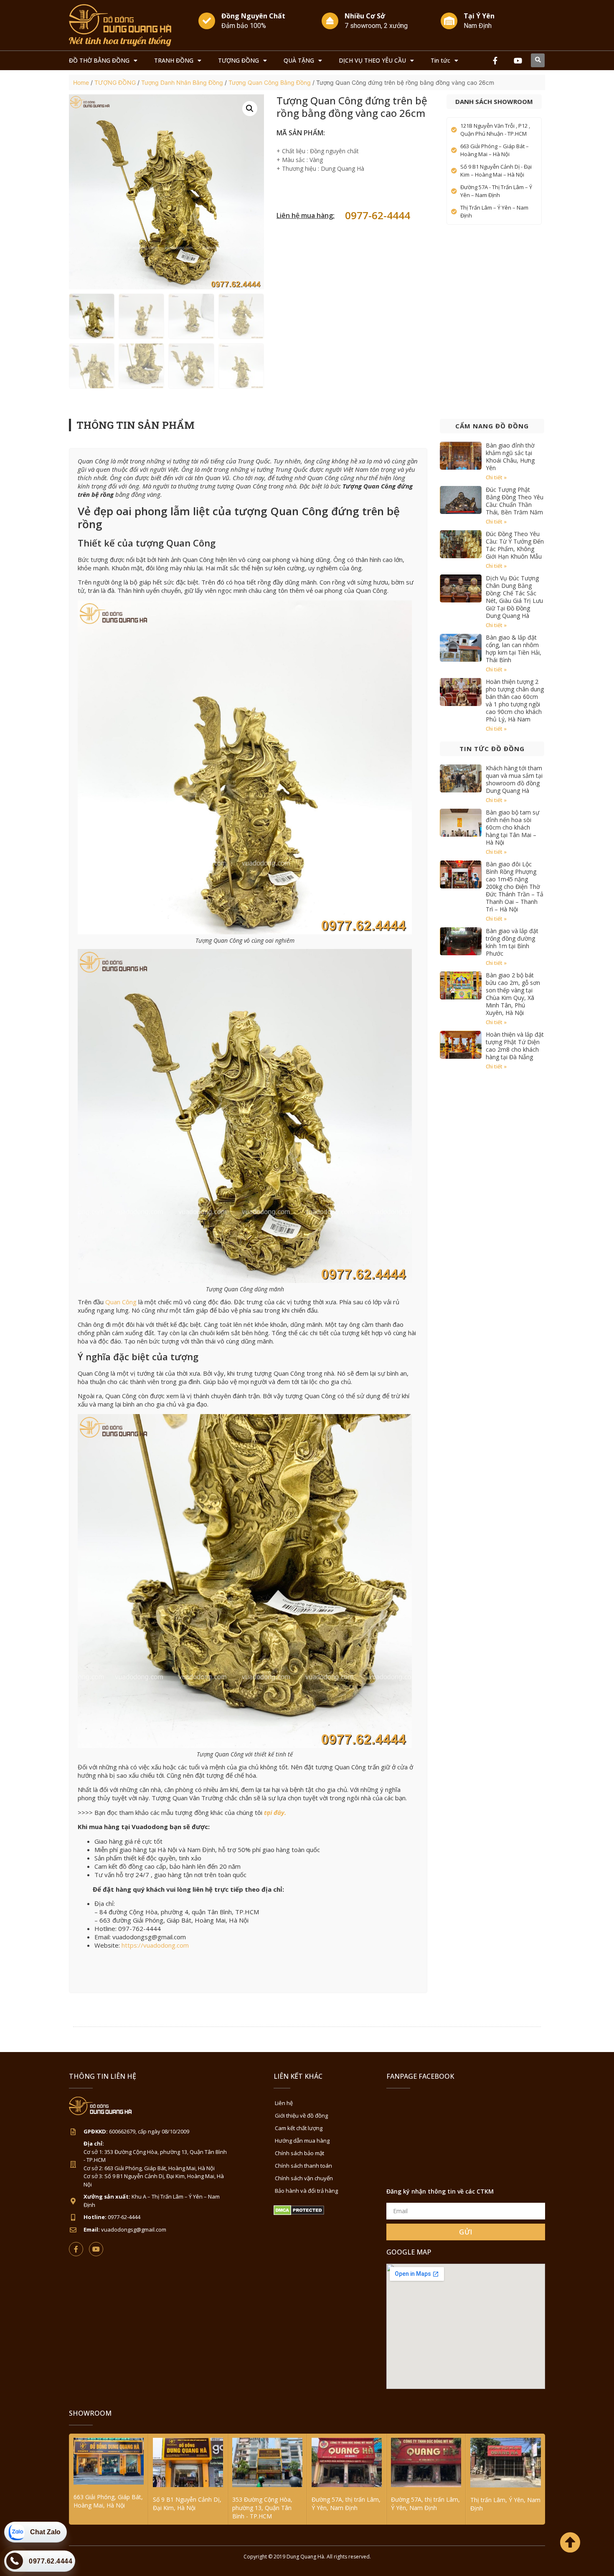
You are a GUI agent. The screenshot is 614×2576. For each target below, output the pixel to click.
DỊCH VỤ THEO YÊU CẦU (372, 60)
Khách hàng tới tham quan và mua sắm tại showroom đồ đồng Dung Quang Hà (514, 779)
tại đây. (275, 1812)
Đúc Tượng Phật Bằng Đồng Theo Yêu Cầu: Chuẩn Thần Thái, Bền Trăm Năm (515, 501)
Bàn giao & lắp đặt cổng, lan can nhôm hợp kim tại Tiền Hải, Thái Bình (514, 649)
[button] (538, 60)
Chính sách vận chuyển (304, 2178)
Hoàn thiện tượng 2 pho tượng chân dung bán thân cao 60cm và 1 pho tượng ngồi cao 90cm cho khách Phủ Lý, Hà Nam (515, 700)
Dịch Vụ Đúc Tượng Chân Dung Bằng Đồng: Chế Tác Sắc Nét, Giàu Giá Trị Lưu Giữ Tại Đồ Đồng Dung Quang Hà (514, 597)
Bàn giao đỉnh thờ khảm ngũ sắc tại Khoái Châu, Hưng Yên (510, 457)
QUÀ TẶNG (299, 60)
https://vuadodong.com (155, 1945)
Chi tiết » (496, 477)
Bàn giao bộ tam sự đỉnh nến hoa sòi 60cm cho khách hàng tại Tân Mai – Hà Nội (513, 827)
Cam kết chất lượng (299, 2128)
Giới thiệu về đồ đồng (301, 2115)
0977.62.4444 (51, 2561)
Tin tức (440, 60)
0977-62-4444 (378, 215)
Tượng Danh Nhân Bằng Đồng (182, 82)
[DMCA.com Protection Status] (299, 2213)
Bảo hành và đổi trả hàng (306, 2191)
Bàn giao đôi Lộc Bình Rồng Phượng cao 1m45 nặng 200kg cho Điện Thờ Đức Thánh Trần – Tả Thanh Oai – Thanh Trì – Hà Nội (515, 887)
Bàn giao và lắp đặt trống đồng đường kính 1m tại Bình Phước (512, 942)
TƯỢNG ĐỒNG (238, 60)
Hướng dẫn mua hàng (302, 2141)
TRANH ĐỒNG (174, 60)
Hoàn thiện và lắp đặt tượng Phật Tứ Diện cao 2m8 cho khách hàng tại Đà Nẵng (515, 1046)
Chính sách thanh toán (303, 2166)
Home (81, 82)
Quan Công (121, 1302)
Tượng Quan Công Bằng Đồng (270, 82)
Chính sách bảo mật (299, 2153)
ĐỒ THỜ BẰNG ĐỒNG (99, 60)
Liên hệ (284, 2103)
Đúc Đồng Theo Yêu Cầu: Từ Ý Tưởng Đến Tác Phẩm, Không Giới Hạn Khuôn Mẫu (515, 545)
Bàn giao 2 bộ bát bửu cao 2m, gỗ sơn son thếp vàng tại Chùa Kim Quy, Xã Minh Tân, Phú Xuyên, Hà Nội (513, 994)
